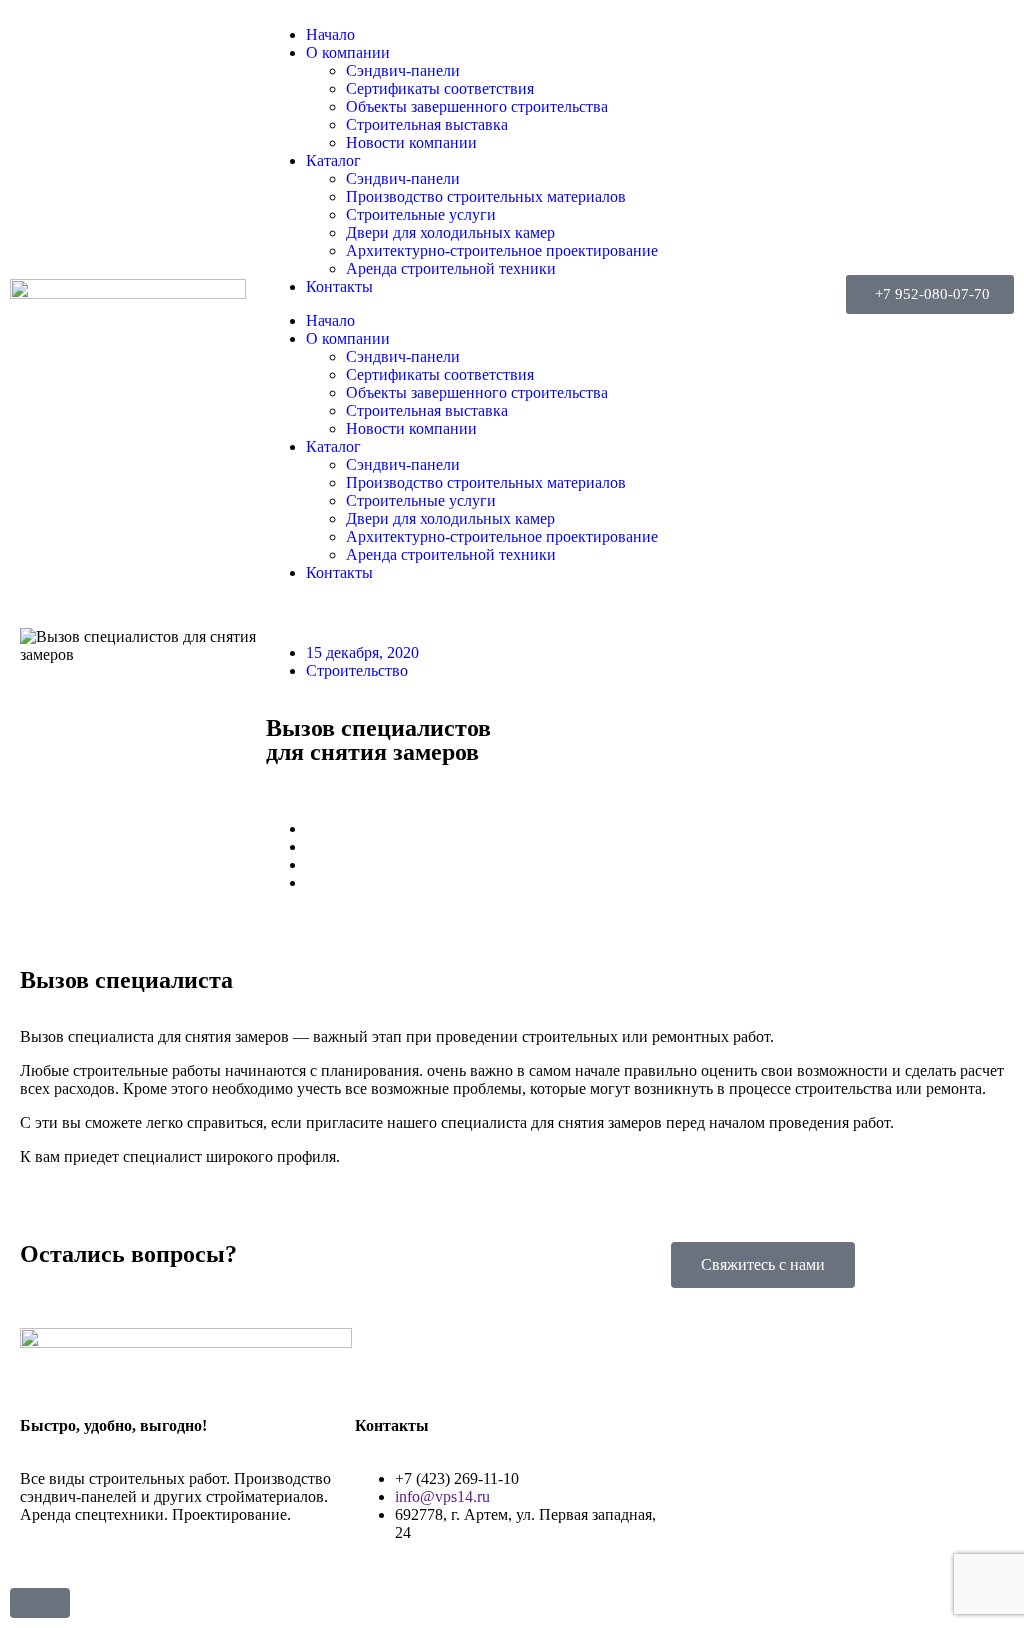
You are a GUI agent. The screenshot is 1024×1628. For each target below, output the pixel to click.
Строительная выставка (427, 124)
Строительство (357, 670)
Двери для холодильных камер (450, 232)
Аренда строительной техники (451, 268)
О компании (348, 52)
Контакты (339, 286)
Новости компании (411, 142)
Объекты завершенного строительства (477, 106)
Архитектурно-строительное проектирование (502, 250)
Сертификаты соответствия (440, 88)
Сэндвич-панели (403, 70)
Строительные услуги (421, 214)
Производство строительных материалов (486, 196)
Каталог (333, 160)
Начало (330, 34)
